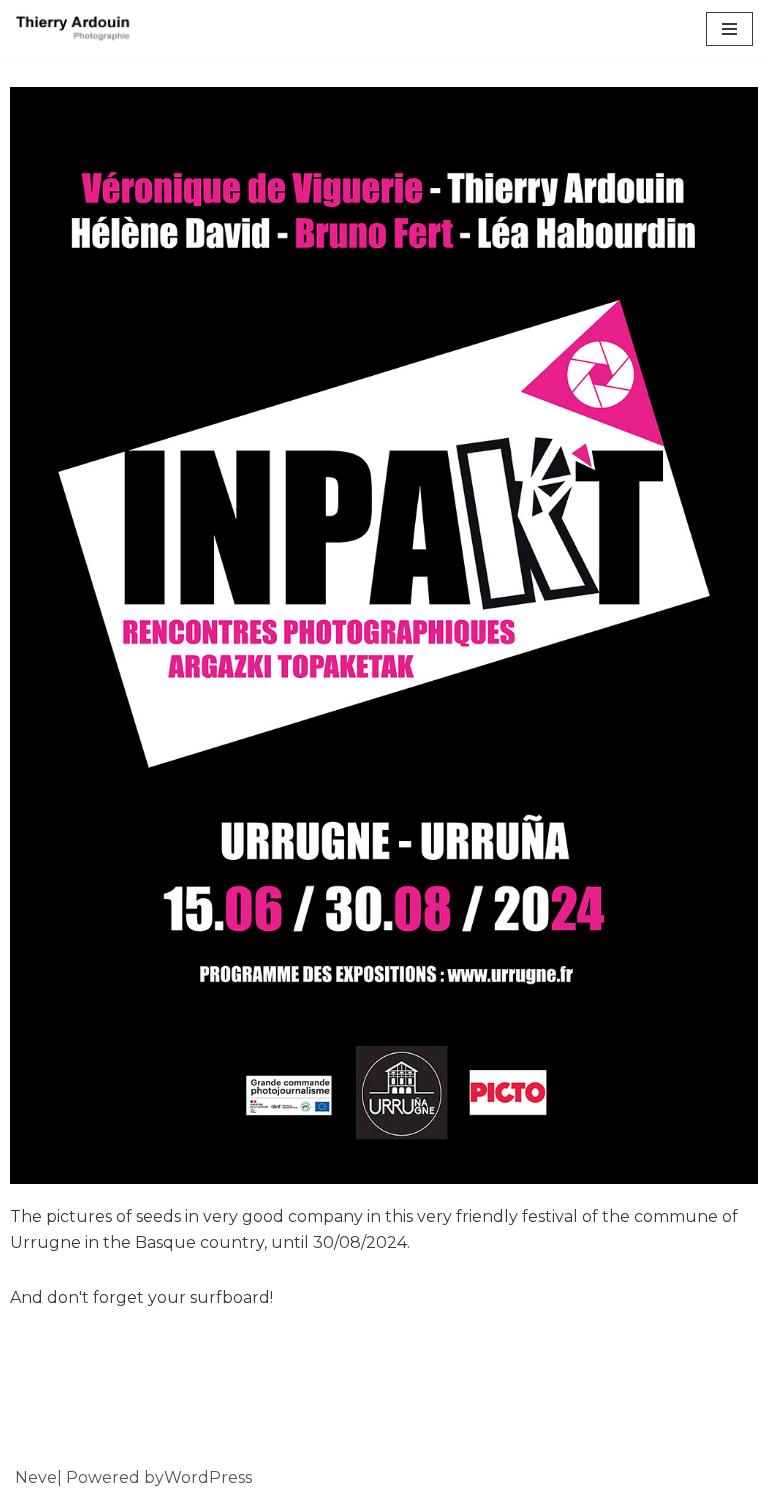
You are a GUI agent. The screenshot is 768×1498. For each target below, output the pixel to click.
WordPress (208, 1477)
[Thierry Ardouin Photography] (75, 28)
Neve (36, 1477)
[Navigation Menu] (729, 29)
